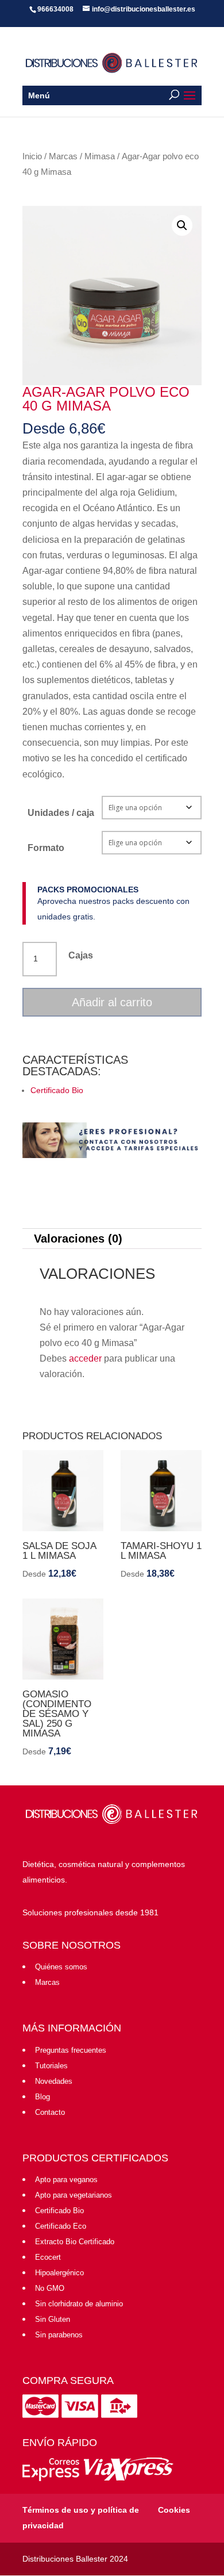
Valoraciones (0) (78, 1239)
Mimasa (100, 156)
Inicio (32, 156)
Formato (46, 848)
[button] (182, 225)
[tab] (112, 1239)
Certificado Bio (57, 1090)
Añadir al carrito (112, 1002)
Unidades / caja (61, 813)
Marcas (63, 156)
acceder (85, 1358)
